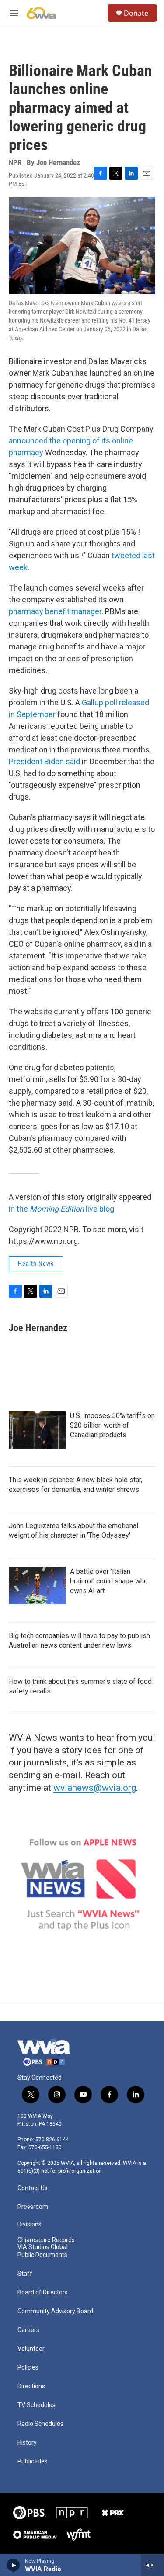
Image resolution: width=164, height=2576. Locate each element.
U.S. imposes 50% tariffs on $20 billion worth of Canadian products (112, 1425)
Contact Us (33, 2188)
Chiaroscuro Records (46, 2240)
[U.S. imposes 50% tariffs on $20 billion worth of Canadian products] (37, 1430)
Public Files (33, 2461)
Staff (25, 2274)
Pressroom (33, 2207)
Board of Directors (43, 2293)
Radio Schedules (40, 2424)
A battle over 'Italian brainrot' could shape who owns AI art (109, 1581)
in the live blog (61, 1209)
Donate (136, 13)
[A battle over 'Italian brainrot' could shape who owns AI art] (37, 1586)
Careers (28, 2330)
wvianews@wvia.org (95, 1788)
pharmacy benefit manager (55, 611)
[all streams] (152, 2565)
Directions (31, 2386)
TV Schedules (37, 2405)
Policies (28, 2368)
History (27, 2443)
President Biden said (44, 761)
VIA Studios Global (43, 2247)
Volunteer (31, 2349)
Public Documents (42, 2255)
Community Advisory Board (55, 2311)
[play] (13, 2565)
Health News (36, 1264)
